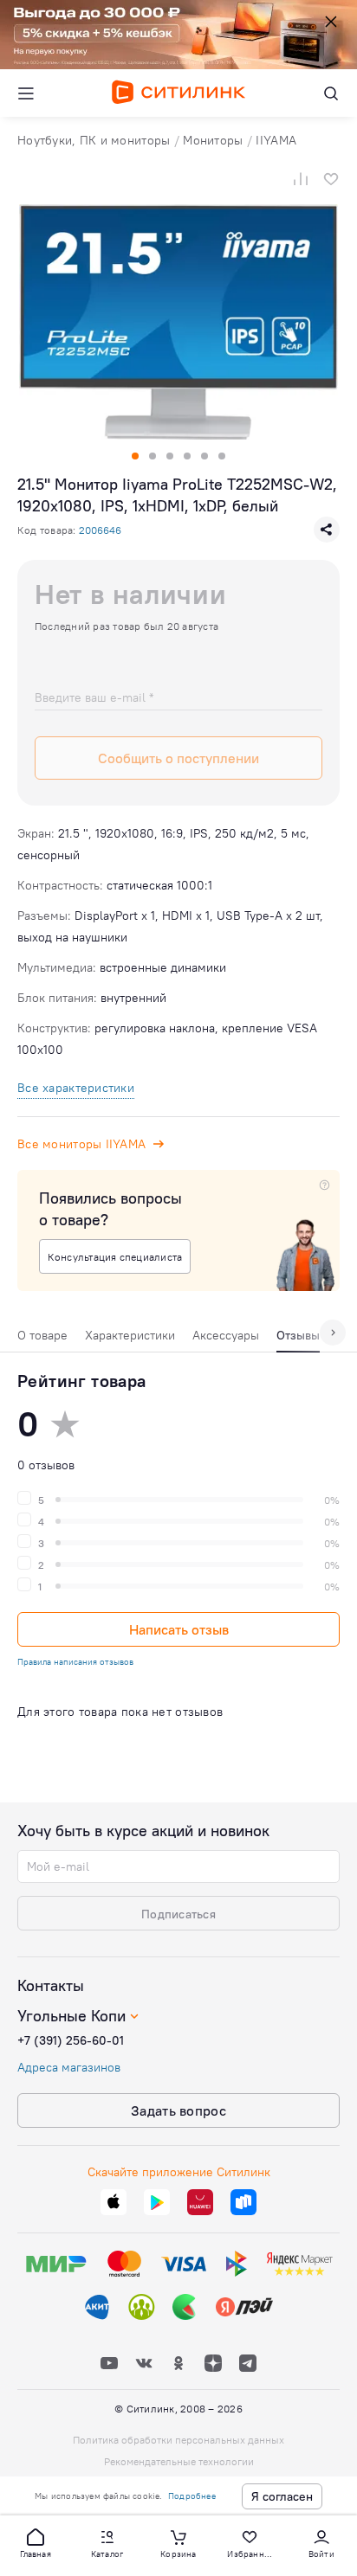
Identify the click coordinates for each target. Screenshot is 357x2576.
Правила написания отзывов (75, 1662)
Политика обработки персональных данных (178, 2440)
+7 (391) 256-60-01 (71, 2040)
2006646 (100, 530)
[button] (36, 2542)
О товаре (42, 1335)
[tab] (42, 1339)
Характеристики (130, 1335)
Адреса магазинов (69, 2067)
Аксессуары (226, 1335)
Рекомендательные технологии (179, 2461)
